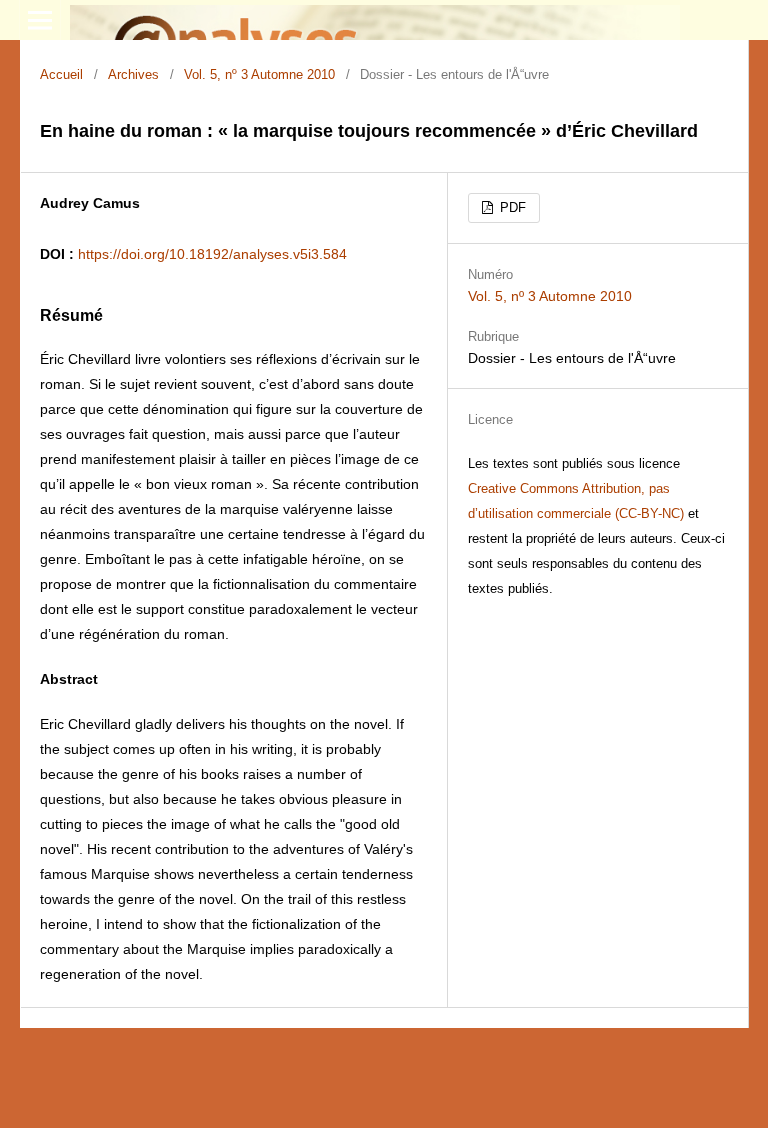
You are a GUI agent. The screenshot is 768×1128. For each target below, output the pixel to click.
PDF (511, 207)
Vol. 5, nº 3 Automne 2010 (259, 74)
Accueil (61, 74)
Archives (133, 74)
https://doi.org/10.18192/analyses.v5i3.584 (212, 254)
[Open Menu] (40, 20)
